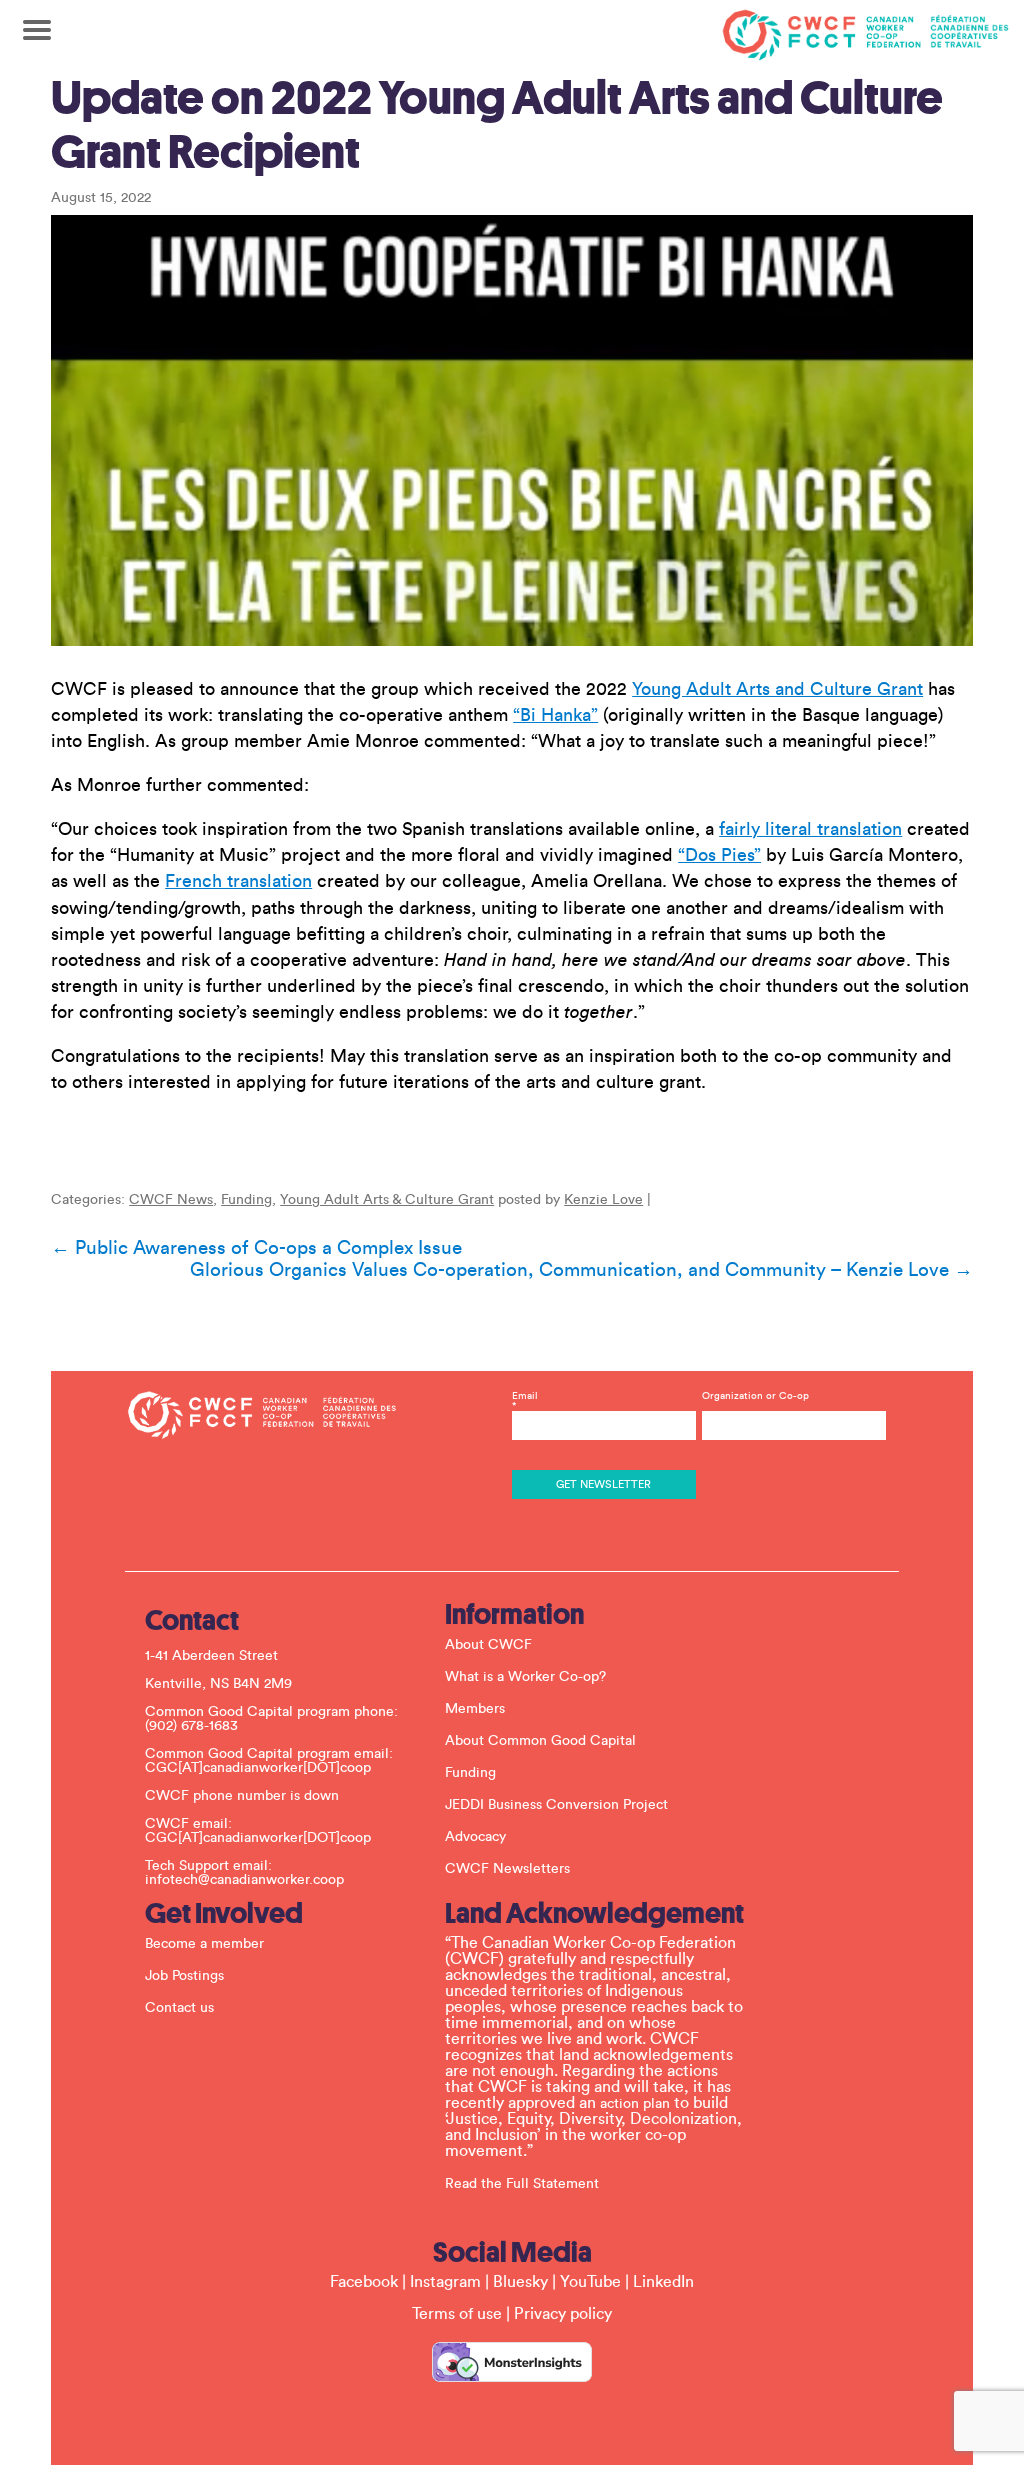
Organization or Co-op (755, 1396)
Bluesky (520, 2282)
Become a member (204, 1944)
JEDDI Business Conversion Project (556, 1805)
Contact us (179, 2008)
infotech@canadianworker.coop (244, 1880)
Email (525, 1401)
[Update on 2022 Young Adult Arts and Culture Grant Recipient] (512, 430)
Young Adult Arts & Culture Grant (387, 1200)
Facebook (364, 2282)
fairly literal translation (810, 829)
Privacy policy (563, 2314)
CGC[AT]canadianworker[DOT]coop (258, 1768)
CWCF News (171, 1200)
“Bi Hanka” (555, 715)
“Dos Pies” (719, 855)
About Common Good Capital (540, 1741)
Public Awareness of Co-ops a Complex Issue (256, 1248)
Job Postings (184, 1976)
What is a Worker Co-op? (525, 1677)
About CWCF (488, 1645)
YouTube (590, 2282)
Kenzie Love (603, 1200)
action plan (635, 2104)
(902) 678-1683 (191, 1726)
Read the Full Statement (522, 2184)
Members (475, 1709)
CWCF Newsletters (507, 1869)
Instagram (445, 2282)
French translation (238, 881)
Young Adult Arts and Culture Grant (777, 689)
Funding (246, 1200)
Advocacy (475, 1837)
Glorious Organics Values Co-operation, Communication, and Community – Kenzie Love (581, 1270)
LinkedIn (663, 2282)
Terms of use (457, 2314)
